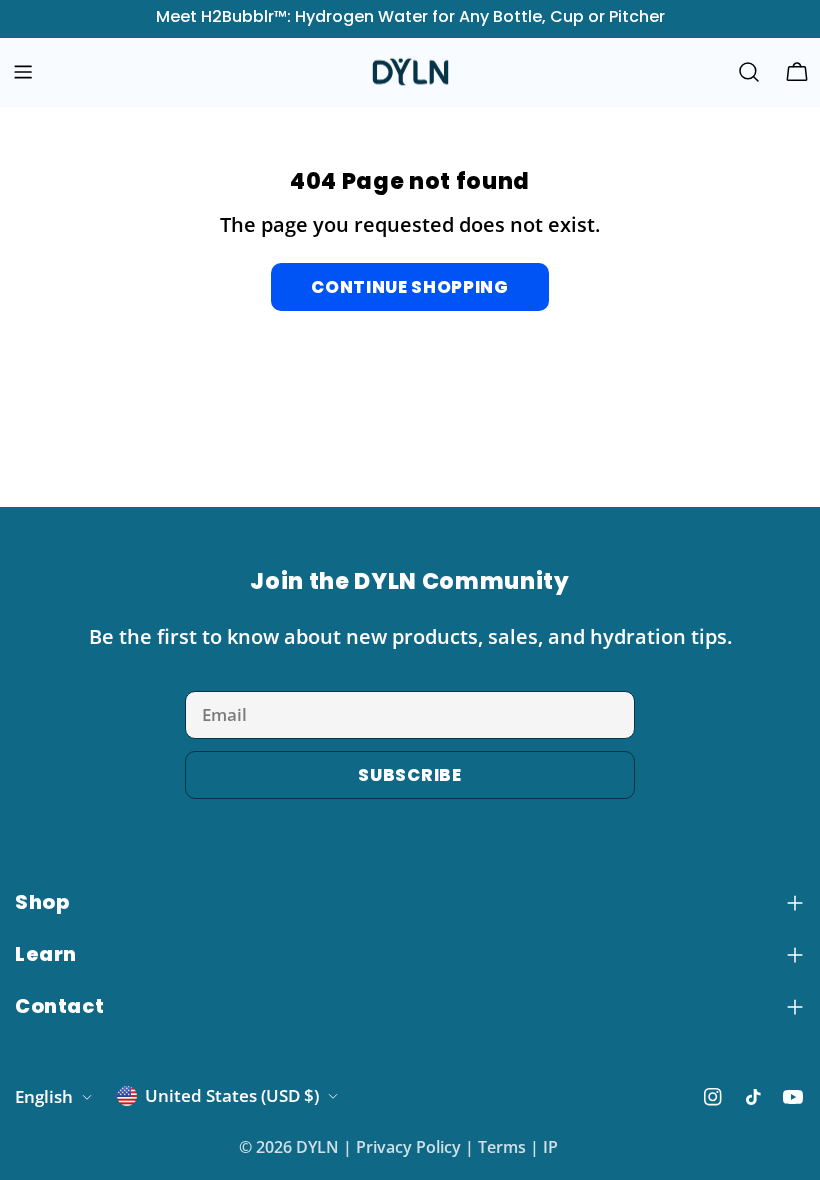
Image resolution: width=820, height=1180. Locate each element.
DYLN (317, 1147)
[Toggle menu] (23, 72)
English (44, 1096)
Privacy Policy (408, 1147)
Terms (502, 1147)
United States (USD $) (232, 1095)
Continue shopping (410, 287)
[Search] (749, 72)
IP (550, 1147)
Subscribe (409, 775)
